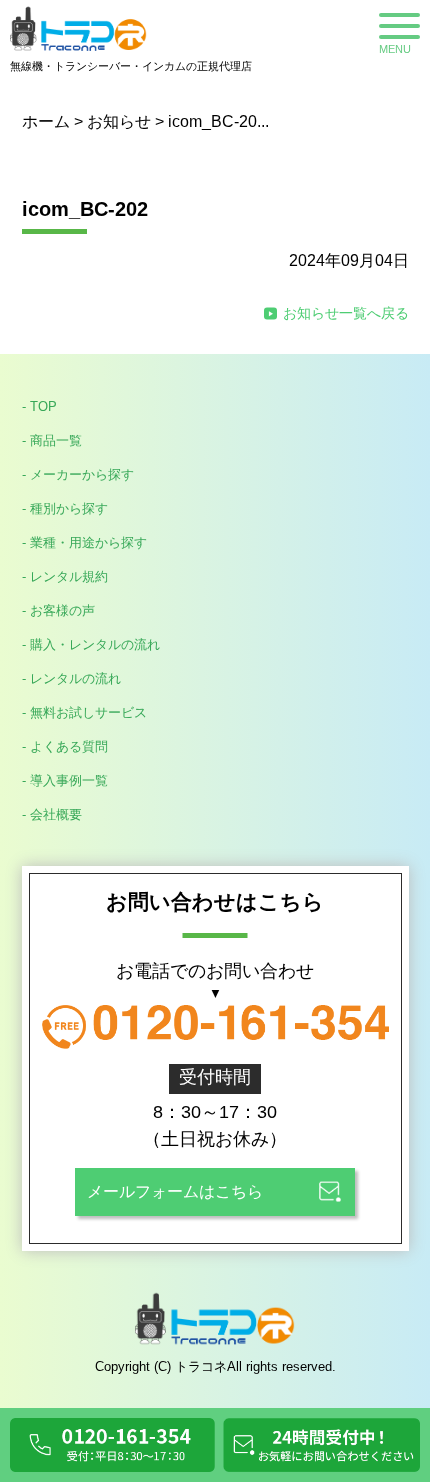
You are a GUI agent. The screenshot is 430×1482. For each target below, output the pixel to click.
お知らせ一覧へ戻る (345, 313)
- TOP (39, 406)
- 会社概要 (52, 814)
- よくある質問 (65, 746)
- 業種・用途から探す (84, 542)
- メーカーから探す (78, 474)
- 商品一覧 (52, 440)
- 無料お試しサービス (84, 712)
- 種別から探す (65, 508)
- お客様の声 (58, 610)
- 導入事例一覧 (65, 780)
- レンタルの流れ (71, 678)
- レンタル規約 (65, 576)
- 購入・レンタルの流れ (91, 644)
